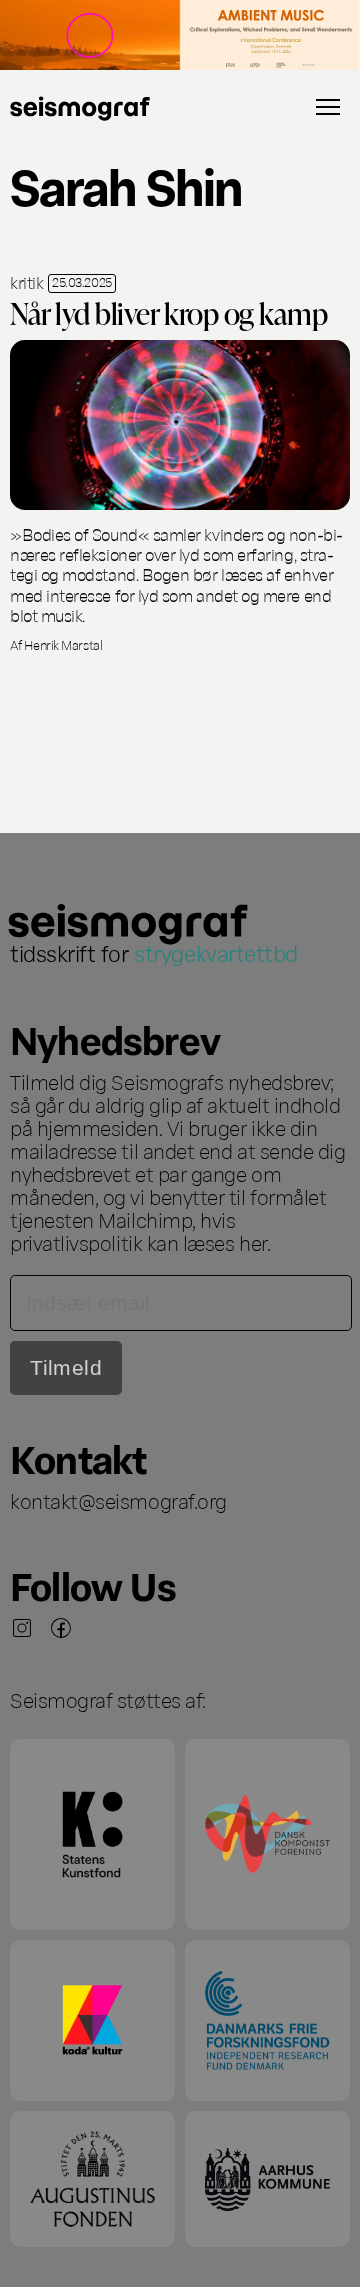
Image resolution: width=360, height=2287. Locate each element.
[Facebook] (61, 1628)
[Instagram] (22, 1628)
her (253, 1242)
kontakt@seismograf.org (118, 1500)
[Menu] (328, 107)
